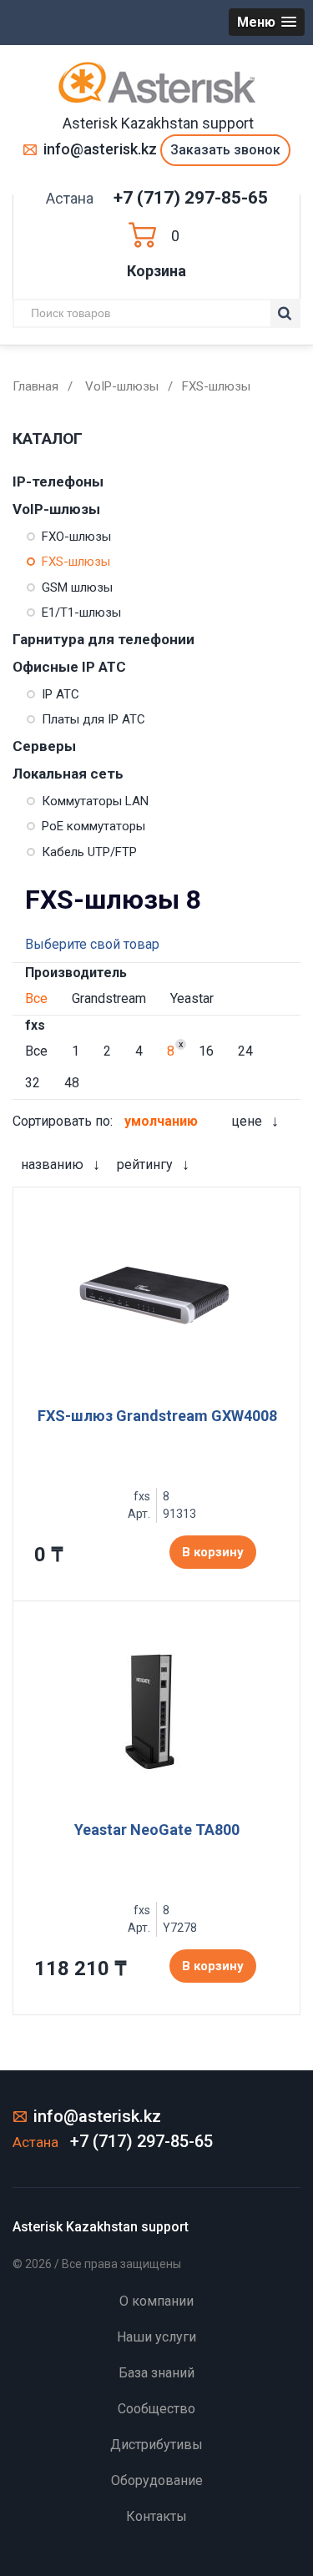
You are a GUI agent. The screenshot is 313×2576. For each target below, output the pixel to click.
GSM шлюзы (77, 587)
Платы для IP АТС (93, 719)
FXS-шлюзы (76, 562)
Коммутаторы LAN (95, 801)
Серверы (44, 746)
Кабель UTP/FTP (89, 852)
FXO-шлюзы (76, 537)
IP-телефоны (58, 481)
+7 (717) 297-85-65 (191, 198)
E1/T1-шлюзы (81, 612)
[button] (267, 22)
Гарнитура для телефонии (103, 639)
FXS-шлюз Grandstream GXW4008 (157, 1416)
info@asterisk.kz (100, 149)
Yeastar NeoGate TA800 (157, 1830)
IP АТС (61, 694)
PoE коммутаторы (93, 826)
